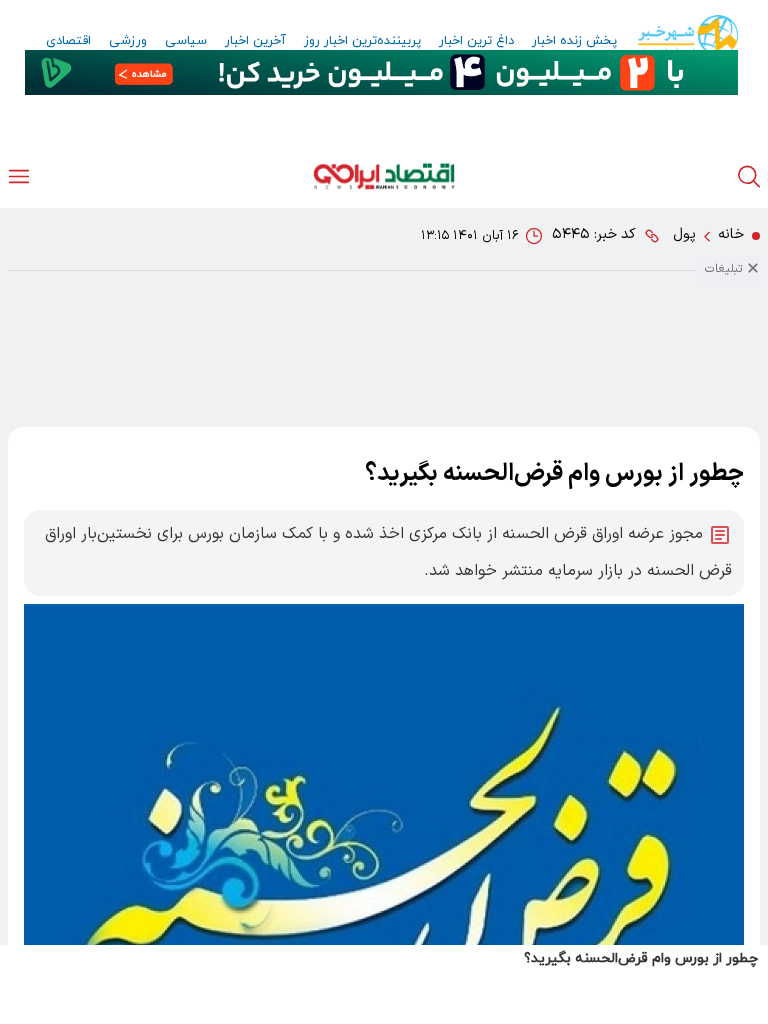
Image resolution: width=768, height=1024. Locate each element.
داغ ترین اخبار (476, 41)
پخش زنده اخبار (574, 41)
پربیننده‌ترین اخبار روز (362, 41)
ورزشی (128, 41)
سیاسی (186, 41)
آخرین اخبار (255, 41)
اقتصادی (68, 41)
